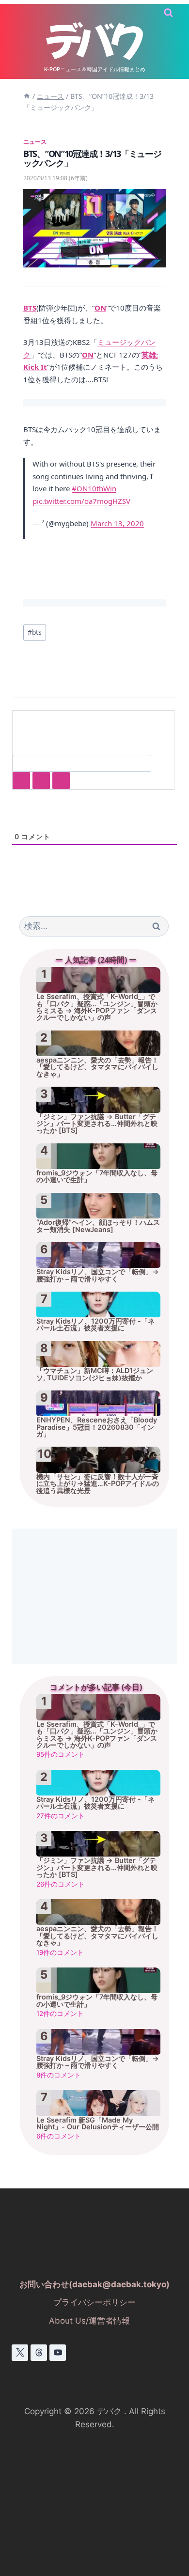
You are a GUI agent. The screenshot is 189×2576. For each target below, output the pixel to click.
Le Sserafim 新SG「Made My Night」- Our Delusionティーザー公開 (98, 2123)
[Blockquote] (41, 780)
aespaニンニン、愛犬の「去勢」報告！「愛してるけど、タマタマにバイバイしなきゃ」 (97, 1067)
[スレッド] (39, 2353)
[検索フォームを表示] (168, 13)
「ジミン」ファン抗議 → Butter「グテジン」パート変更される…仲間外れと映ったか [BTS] (97, 1124)
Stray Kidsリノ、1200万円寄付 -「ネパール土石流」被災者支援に (95, 1325)
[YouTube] (58, 2353)
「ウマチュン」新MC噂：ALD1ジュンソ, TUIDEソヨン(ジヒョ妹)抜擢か (95, 1374)
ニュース (35, 141)
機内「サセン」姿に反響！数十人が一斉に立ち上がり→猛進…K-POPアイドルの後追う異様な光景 (98, 1483)
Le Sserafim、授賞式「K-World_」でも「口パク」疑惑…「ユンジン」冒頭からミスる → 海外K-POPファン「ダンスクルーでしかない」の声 (97, 1007)
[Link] (61, 780)
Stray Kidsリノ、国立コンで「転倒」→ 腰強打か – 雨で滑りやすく (98, 1275)
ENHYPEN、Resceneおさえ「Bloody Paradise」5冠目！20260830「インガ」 (97, 1427)
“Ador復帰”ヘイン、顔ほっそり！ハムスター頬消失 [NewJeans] (98, 1226)
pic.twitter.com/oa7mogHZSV (81, 501)
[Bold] (21, 780)
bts (35, 632)
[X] (20, 2353)
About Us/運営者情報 (89, 2321)
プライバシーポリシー (94, 2302)
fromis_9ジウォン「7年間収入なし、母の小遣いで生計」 (97, 1176)
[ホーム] (27, 96)
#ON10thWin (94, 488)
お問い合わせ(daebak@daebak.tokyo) (94, 2284)
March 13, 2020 (117, 523)
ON (100, 308)
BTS (30, 308)
